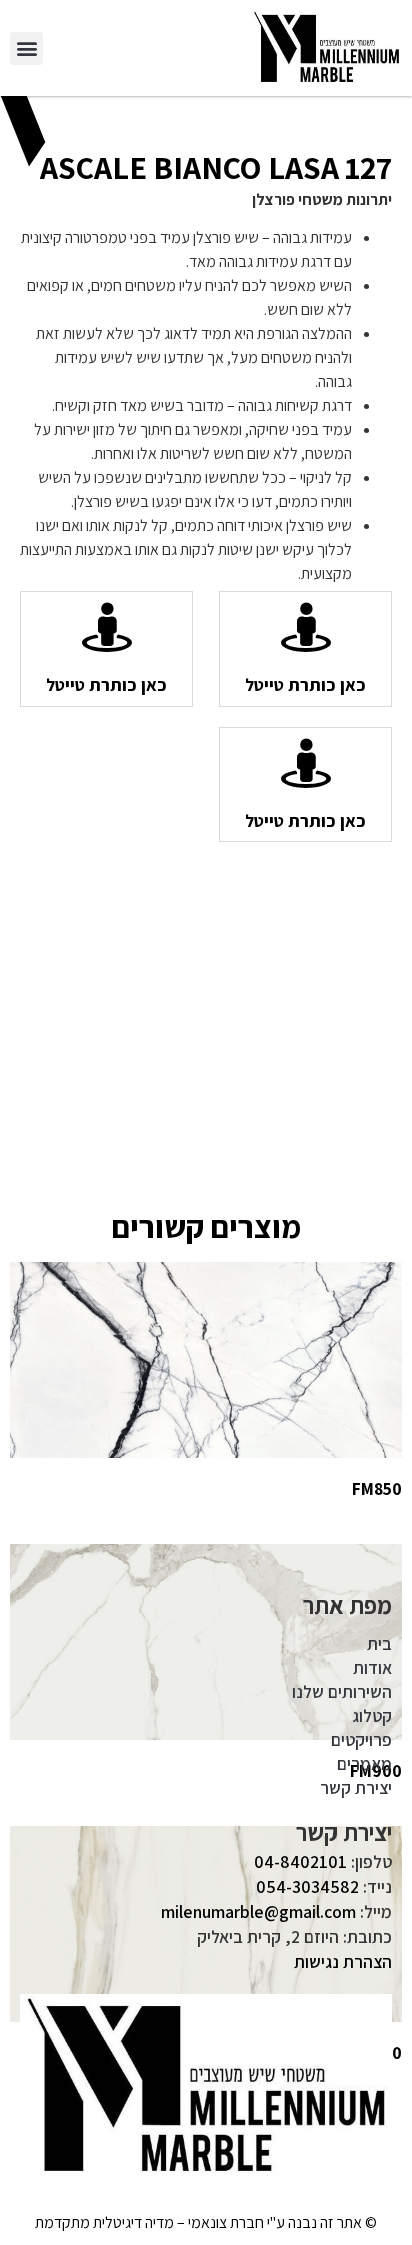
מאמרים (364, 1763)
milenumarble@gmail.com (258, 1911)
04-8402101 (300, 1861)
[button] (26, 48)
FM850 (377, 1488)
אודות (372, 1667)
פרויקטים (361, 1739)
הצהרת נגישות (343, 1961)
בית (379, 1643)
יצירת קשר (356, 1787)
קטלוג (372, 1715)
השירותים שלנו (342, 1691)
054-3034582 (307, 1886)
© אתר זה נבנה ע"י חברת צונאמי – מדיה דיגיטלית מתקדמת (206, 2222)
